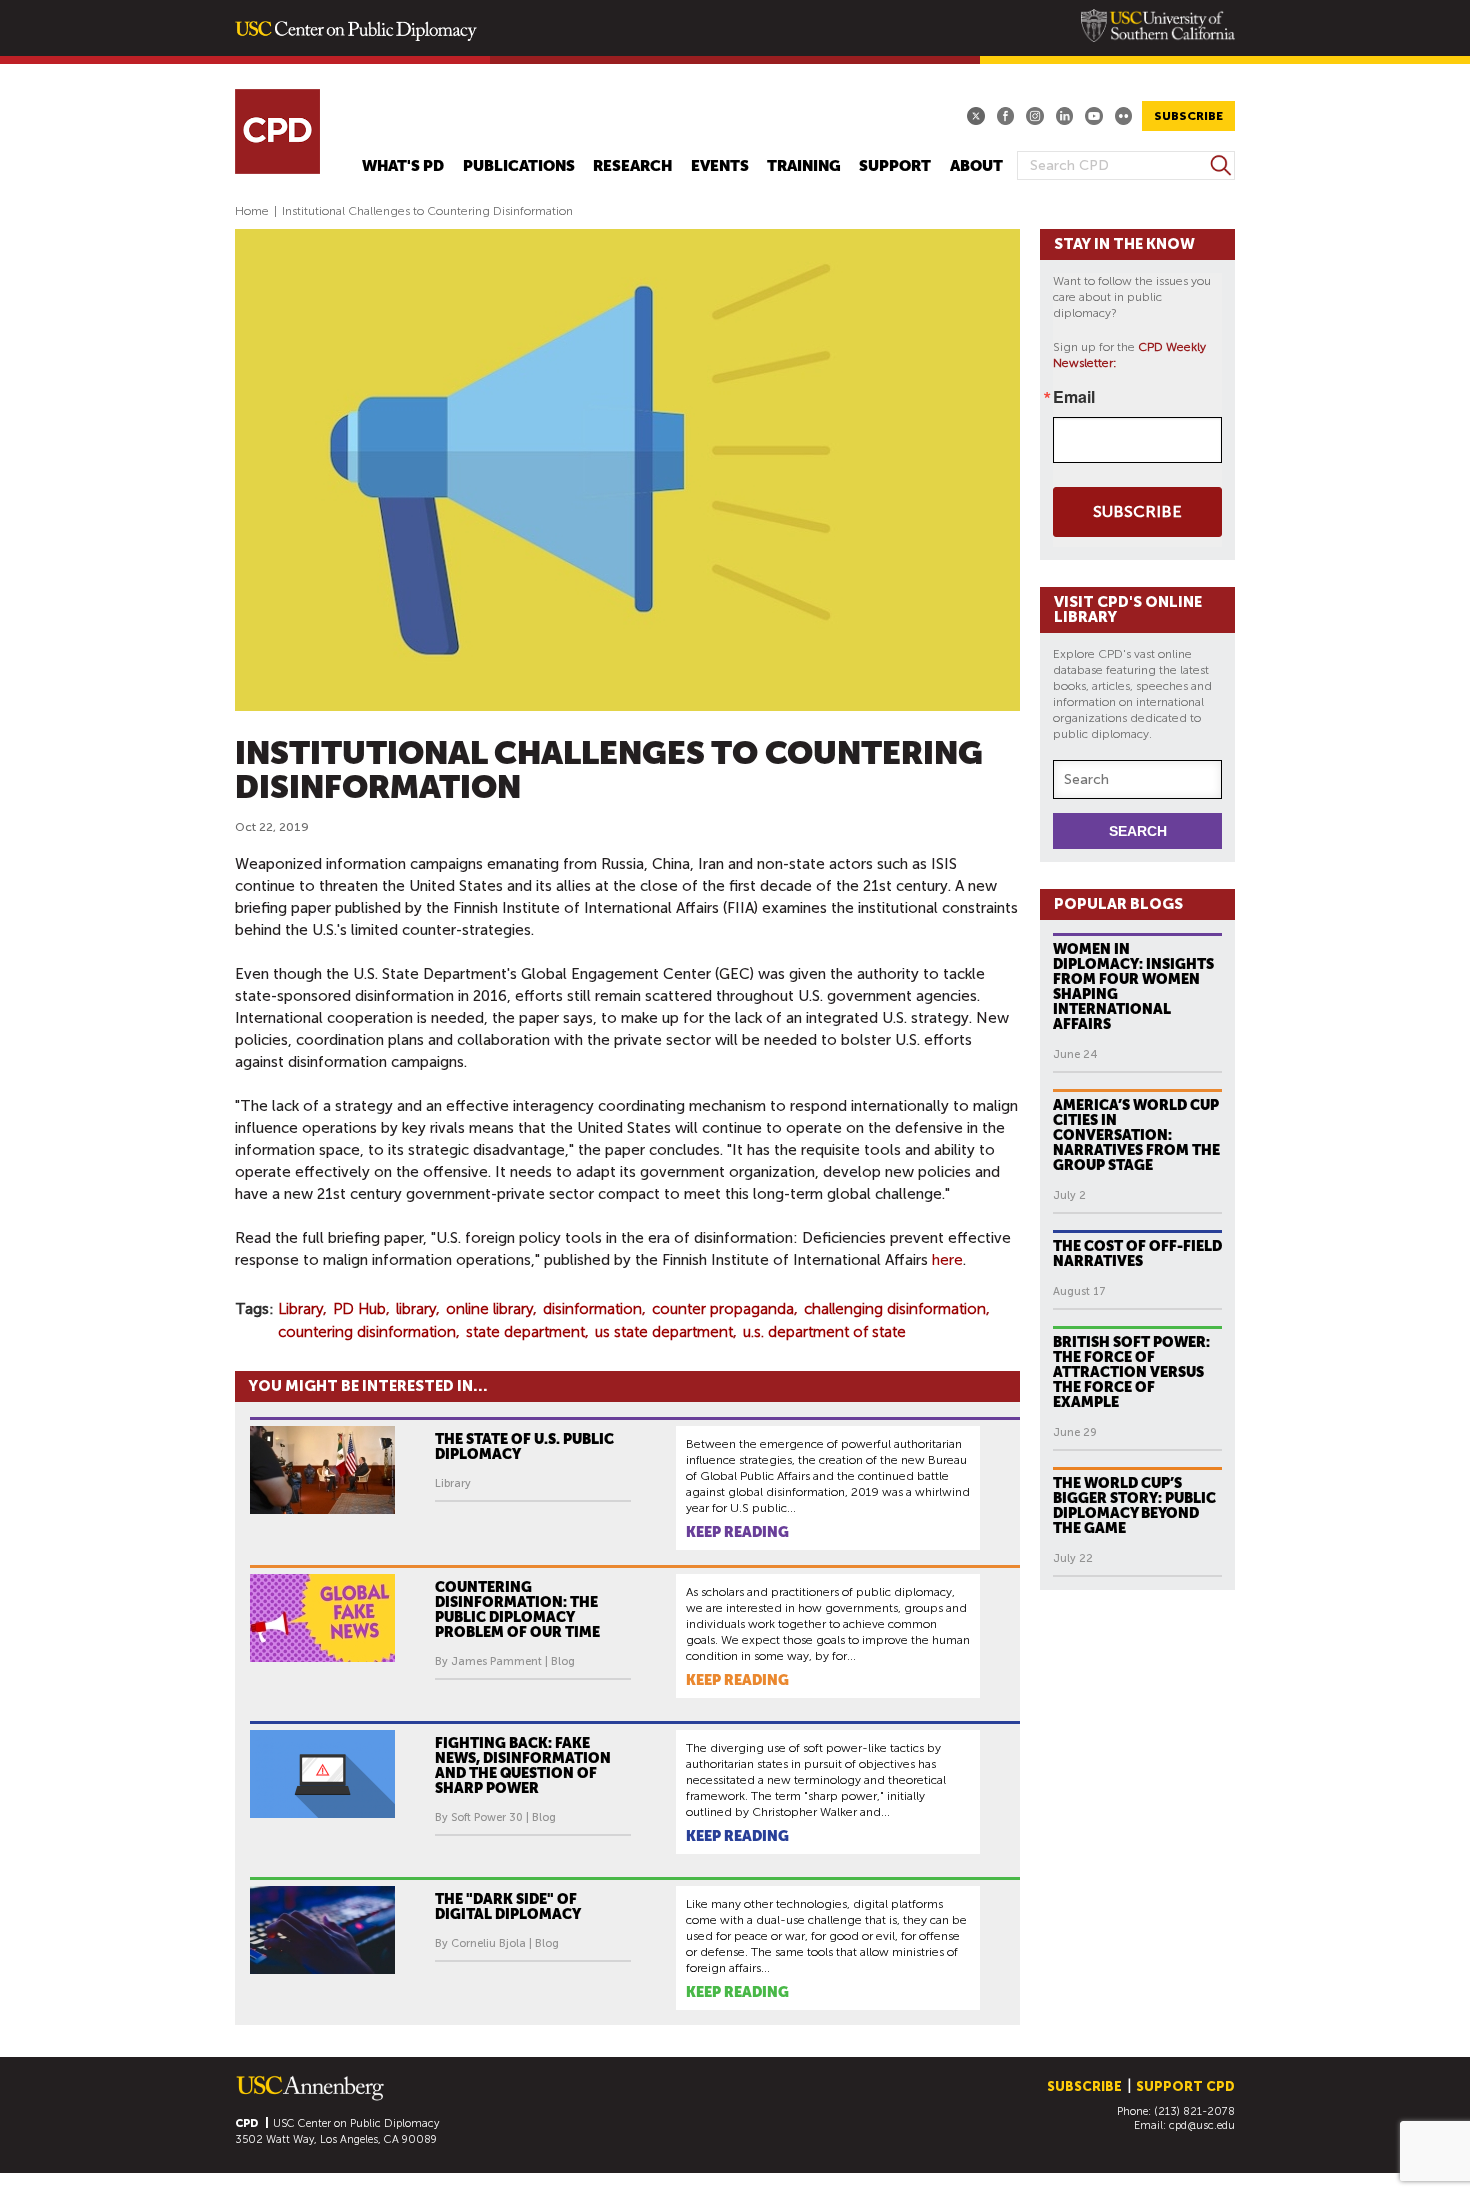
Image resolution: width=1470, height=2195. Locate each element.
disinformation (592, 1309)
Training (804, 166)
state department (525, 1332)
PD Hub (359, 1309)
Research (632, 166)
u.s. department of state (824, 1332)
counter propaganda (723, 1309)
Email (1074, 397)
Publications (519, 166)
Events (720, 166)
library (416, 1309)
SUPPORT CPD (1185, 2086)
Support (895, 166)
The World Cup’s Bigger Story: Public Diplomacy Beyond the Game (1134, 1505)
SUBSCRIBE (1188, 116)
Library (300, 1309)
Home (252, 211)
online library (489, 1309)
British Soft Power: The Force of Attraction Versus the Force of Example (1131, 1372)
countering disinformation (367, 1332)
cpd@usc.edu (1202, 2125)
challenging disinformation (895, 1309)
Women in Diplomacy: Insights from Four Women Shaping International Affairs (1133, 986)
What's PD (403, 166)
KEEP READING (737, 1532)
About (976, 166)
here (947, 1260)
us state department (664, 1332)
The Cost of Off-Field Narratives (1137, 1253)
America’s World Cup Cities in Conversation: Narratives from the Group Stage (1136, 1135)
